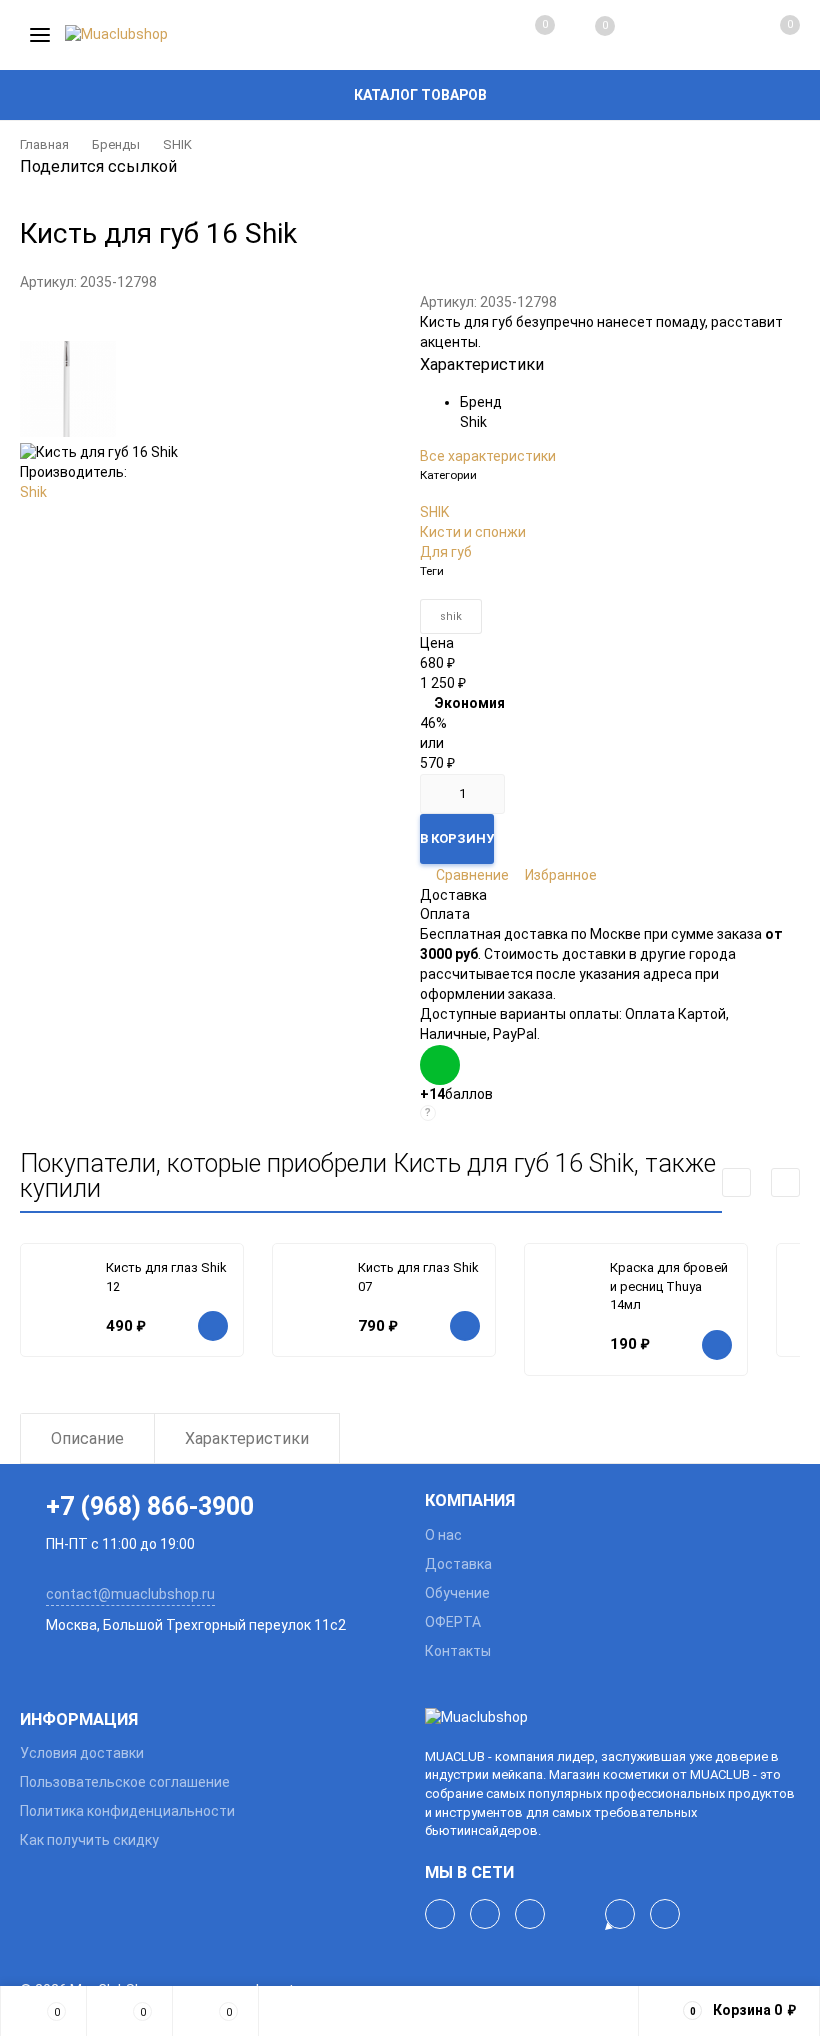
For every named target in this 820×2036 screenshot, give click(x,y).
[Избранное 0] (585, 35)
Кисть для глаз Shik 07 (418, 1277)
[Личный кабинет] (706, 35)
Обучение (457, 1593)
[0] (768, 35)
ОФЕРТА (453, 1622)
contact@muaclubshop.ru (130, 1594)
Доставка (458, 1564)
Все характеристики (488, 456)
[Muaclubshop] (612, 1718)
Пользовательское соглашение (125, 1782)
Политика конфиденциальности (127, 1811)
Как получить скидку (89, 1840)
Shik (33, 492)
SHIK (177, 144)
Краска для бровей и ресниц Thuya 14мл (669, 1286)
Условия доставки (82, 1753)
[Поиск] (646, 35)
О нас (443, 1535)
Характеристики (247, 1438)
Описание (87, 1438)
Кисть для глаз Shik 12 (166, 1277)
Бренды (116, 144)
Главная (44, 144)
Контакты (458, 1651)
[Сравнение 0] (525, 35)
